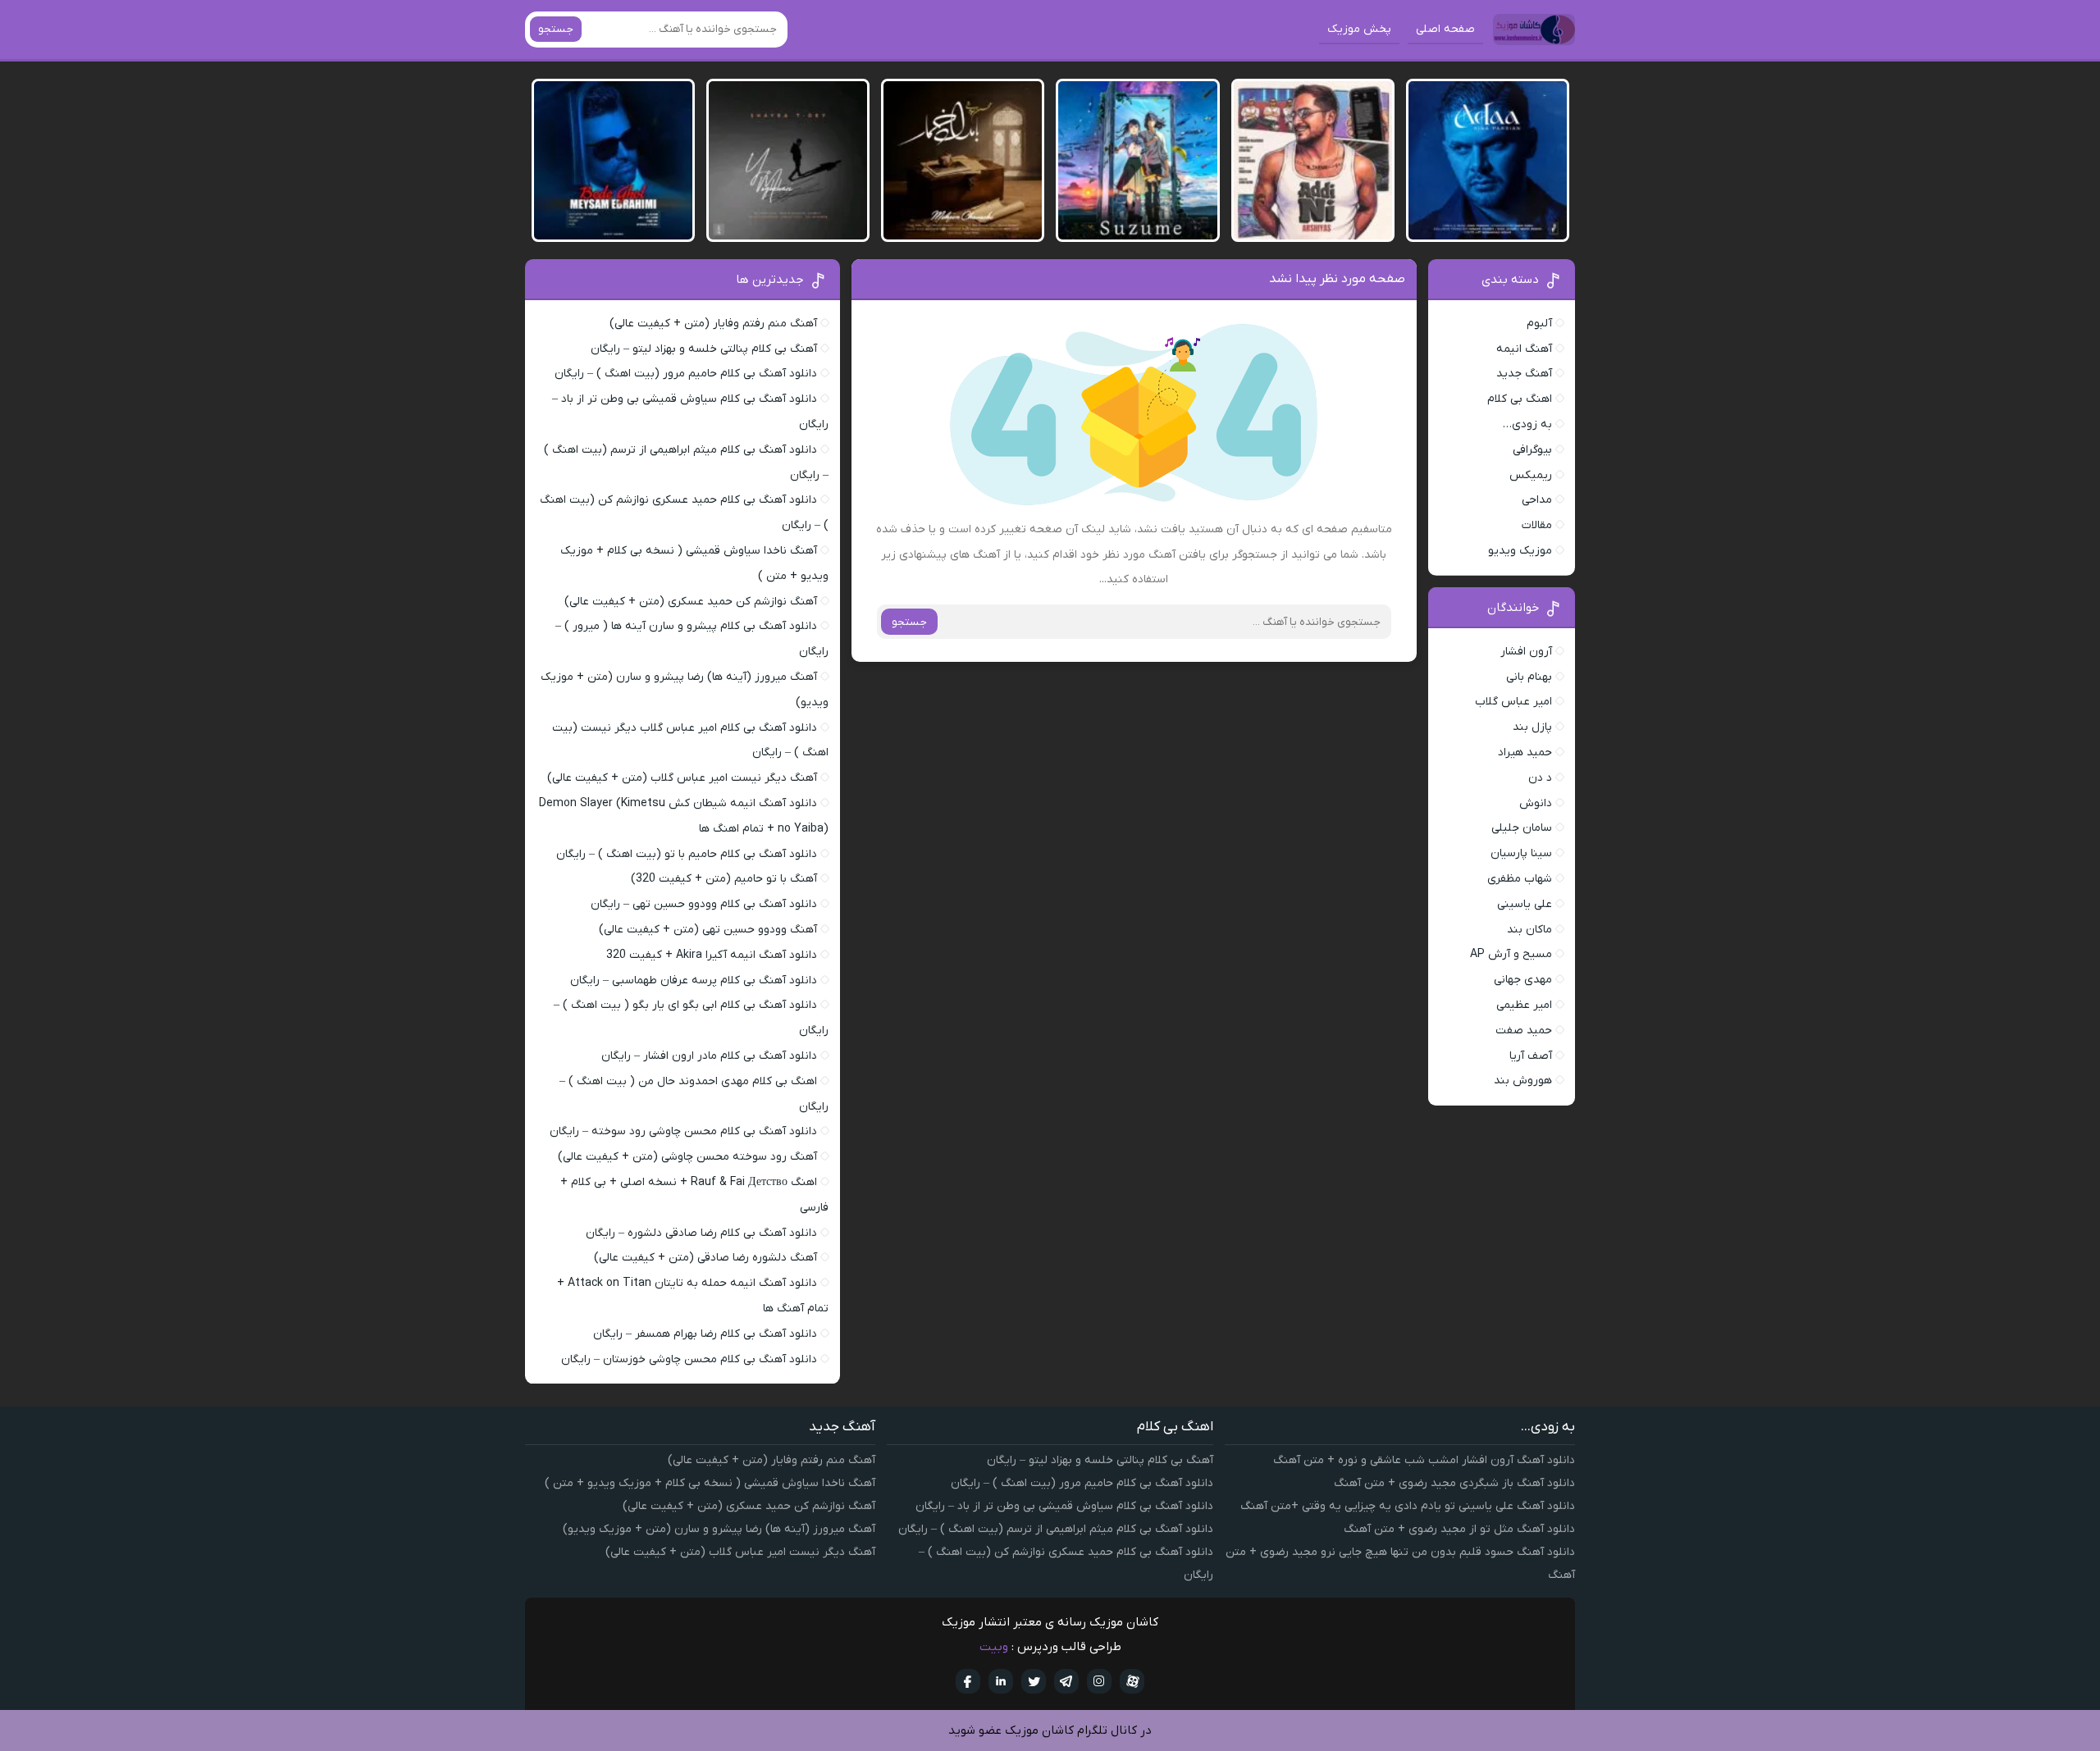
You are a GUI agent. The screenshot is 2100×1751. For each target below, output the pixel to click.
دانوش (1536, 803)
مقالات (1537, 525)
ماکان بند (1529, 930)
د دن (1540, 778)
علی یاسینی (1525, 904)
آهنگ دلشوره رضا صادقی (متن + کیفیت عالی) (705, 1258)
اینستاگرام (1099, 1681)
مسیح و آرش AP (1511, 954)
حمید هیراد (1525, 752)
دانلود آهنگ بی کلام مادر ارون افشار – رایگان (709, 1056)
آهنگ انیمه (1524, 349)
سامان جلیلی (1522, 828)
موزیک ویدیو (1520, 551)
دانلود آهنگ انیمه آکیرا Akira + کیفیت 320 (712, 955)
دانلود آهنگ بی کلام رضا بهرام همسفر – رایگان (705, 1334)
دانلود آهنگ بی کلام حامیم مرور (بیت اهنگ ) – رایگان (686, 374)
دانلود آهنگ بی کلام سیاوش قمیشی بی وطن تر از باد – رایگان (1064, 1506)
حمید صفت (1524, 1031)
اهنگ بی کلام (1520, 399)
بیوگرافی (1532, 450)
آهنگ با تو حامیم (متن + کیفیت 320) (724, 879)
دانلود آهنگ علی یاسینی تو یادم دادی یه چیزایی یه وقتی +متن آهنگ (1408, 1506)
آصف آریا (1531, 1056)
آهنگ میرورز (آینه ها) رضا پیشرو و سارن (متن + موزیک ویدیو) (719, 1529)
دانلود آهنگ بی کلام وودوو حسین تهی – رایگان (704, 904)
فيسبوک (968, 1681)
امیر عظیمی (1524, 1005)
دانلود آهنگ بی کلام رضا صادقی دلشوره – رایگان (701, 1233)
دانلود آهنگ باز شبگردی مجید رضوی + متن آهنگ (1454, 1483)
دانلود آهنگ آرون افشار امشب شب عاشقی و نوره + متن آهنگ (1424, 1460)
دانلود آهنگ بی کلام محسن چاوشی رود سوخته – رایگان (683, 1131)
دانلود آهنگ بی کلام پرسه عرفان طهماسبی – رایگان (694, 980)
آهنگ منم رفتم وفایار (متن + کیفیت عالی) (713, 324)
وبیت (994, 1647)
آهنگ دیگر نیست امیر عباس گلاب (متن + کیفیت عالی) (682, 778)
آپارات (1132, 1681)
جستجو (556, 29)
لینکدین (1001, 1681)
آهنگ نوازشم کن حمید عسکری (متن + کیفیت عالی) (691, 602)
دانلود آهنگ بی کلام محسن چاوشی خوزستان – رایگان (689, 1359)
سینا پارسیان (1521, 853)
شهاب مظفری (1520, 879)
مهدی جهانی (1523, 980)
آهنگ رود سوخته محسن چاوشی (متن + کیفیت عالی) (687, 1157)
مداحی (1537, 500)
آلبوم (1539, 324)
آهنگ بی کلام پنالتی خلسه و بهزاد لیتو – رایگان (704, 349)
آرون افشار (1526, 652)
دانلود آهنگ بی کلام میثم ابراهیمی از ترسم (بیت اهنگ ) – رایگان (1056, 1529)
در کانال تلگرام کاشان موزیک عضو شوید (1050, 1730)
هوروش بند (1523, 1081)
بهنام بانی (1529, 677)
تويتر (1034, 1681)
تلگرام (1066, 1681)
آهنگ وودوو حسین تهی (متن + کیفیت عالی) (708, 930)
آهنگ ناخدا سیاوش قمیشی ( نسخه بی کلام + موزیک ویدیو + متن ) (710, 1483)
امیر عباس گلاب (1513, 702)
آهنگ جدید (1524, 374)
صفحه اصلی (1445, 29)
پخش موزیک (1359, 29)
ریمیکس (1531, 475)
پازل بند (1532, 727)
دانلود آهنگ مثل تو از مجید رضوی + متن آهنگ (1459, 1529)
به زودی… (1527, 424)
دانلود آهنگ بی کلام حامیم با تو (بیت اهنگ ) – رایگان (687, 854)
